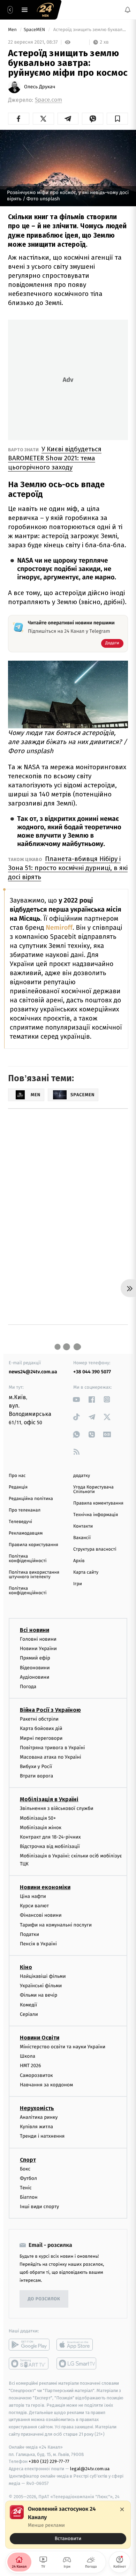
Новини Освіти (40, 2038)
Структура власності (95, 1549)
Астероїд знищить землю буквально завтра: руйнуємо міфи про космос (90, 30)
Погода (28, 1687)
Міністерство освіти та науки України (63, 2047)
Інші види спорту (39, 2207)
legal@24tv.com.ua (90, 2469)
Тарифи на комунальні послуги (56, 1925)
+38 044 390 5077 (92, 1372)
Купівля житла (36, 2127)
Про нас (17, 1476)
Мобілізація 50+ (38, 1818)
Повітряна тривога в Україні (52, 1747)
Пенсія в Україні (38, 1944)
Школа (28, 2056)
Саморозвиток (36, 2075)
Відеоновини (35, 1667)
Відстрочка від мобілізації (50, 1846)
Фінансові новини (41, 1915)
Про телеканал (25, 1510)
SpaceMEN (35, 30)
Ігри (78, 1584)
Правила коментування (98, 1503)
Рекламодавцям (26, 1533)
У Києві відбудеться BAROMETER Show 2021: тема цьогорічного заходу (55, 458)
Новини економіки (45, 1887)
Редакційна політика (31, 1499)
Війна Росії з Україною (50, 1710)
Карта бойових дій (41, 1728)
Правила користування (33, 1545)
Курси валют (34, 1906)
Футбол (28, 2178)
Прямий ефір (35, 1658)
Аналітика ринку (39, 2117)
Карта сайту (86, 1572)
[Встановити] (68, 2525)
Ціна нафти (33, 1896)
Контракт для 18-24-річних (50, 1837)
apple (77, 2345)
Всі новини (35, 1630)
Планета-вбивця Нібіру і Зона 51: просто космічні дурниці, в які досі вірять (68, 868)
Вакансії (82, 1538)
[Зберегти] (117, 119)
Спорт (28, 2159)
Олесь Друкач (40, 87)
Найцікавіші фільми (43, 1976)
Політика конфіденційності (28, 1559)
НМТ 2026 (31, 2066)
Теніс (26, 2188)
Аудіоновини (35, 1677)
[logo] (45, 10)
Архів (79, 1561)
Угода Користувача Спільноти (93, 1490)
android (29, 2345)
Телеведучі (20, 1522)
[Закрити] (122, 2509)
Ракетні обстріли (39, 1719)
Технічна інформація (96, 1515)
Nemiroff (59, 928)
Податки (29, 1934)
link (77, 1399)
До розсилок (44, 2299)
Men (13, 30)
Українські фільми (41, 1986)
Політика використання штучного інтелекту (34, 1575)
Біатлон (29, 2197)
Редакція (18, 1487)
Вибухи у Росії (36, 1766)
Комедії (28, 2005)
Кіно (26, 1967)
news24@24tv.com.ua (33, 1372)
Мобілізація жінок (41, 1827)
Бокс (25, 2169)
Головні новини (38, 1639)
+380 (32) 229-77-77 (49, 2461)
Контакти (83, 1526)
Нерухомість (37, 2108)
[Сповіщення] (128, 10)
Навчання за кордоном (46, 2084)
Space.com (48, 100)
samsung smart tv (77, 2363)
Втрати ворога (36, 1776)
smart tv (29, 2363)
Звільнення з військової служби (57, 1808)
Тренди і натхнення (42, 2136)
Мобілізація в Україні (49, 1799)
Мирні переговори (41, 1738)
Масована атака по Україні (51, 1757)
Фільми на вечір (39, 1995)
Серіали (29, 2014)
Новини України (38, 1649)
